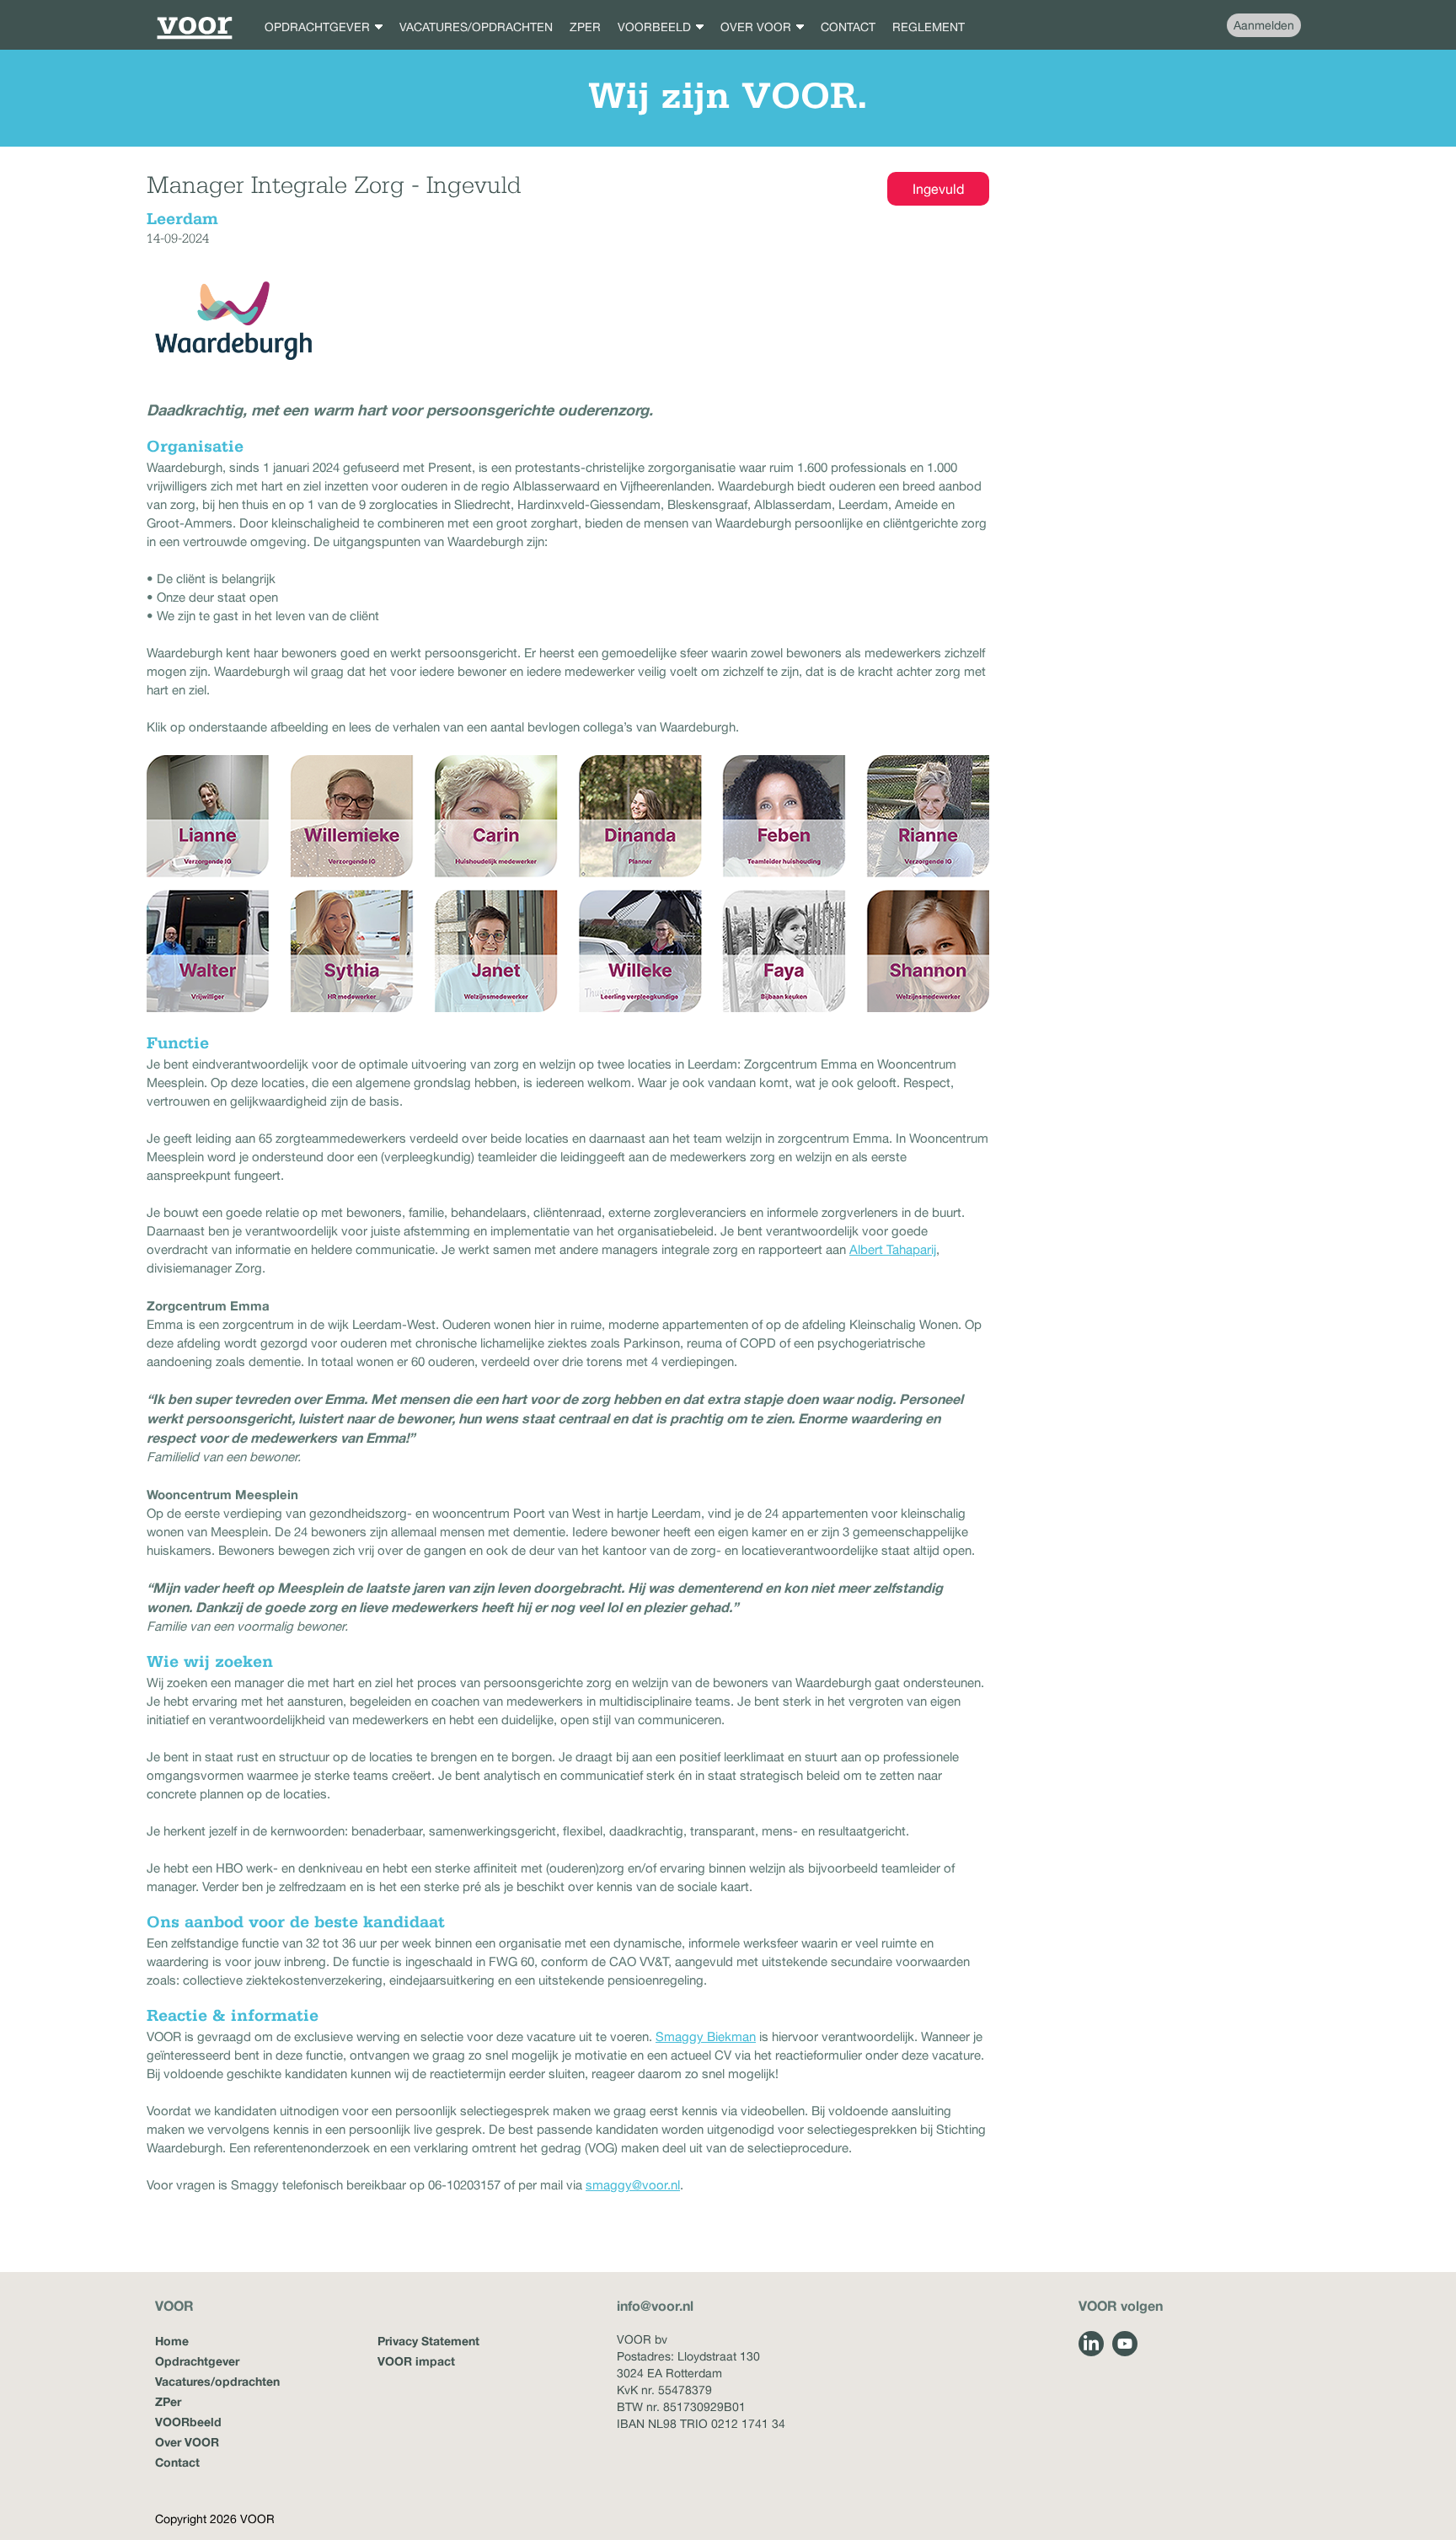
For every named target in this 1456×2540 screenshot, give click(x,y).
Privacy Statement (428, 2341)
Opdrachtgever (197, 2361)
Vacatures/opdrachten (217, 2381)
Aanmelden (1264, 25)
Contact (177, 2462)
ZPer (168, 2401)
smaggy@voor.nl (633, 2185)
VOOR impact (416, 2361)
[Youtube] (1125, 2344)
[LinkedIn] (1091, 2344)
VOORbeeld (188, 2422)
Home (172, 2341)
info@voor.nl (655, 2305)
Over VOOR (187, 2442)
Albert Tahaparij (893, 1249)
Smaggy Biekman (706, 2036)
